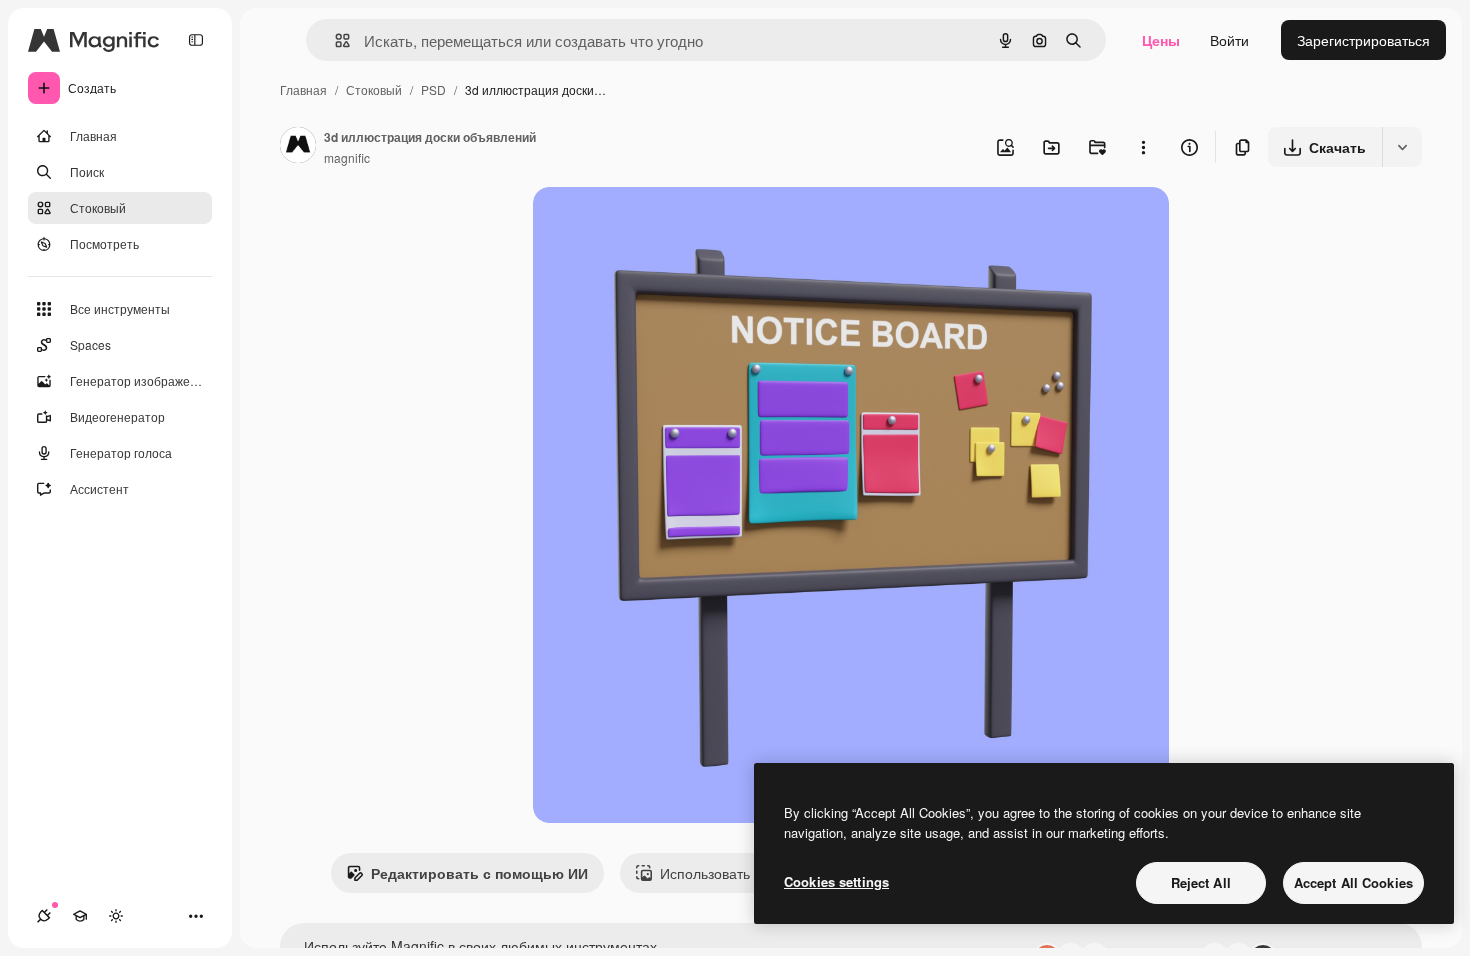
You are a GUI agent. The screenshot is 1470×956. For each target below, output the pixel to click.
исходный (667, 225)
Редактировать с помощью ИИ (479, 873)
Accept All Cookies (1353, 882)
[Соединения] (44, 916)
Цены (1161, 40)
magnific (347, 157)
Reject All (1201, 882)
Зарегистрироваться (1363, 40)
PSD (433, 89)
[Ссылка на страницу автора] (298, 147)
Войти (1229, 40)
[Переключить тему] (116, 916)
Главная (303, 89)
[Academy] (80, 916)
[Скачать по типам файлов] (1402, 147)
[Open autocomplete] (334, 40)
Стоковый (374, 89)
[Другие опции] (1143, 147)
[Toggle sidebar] (196, 40)
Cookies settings (836, 881)
